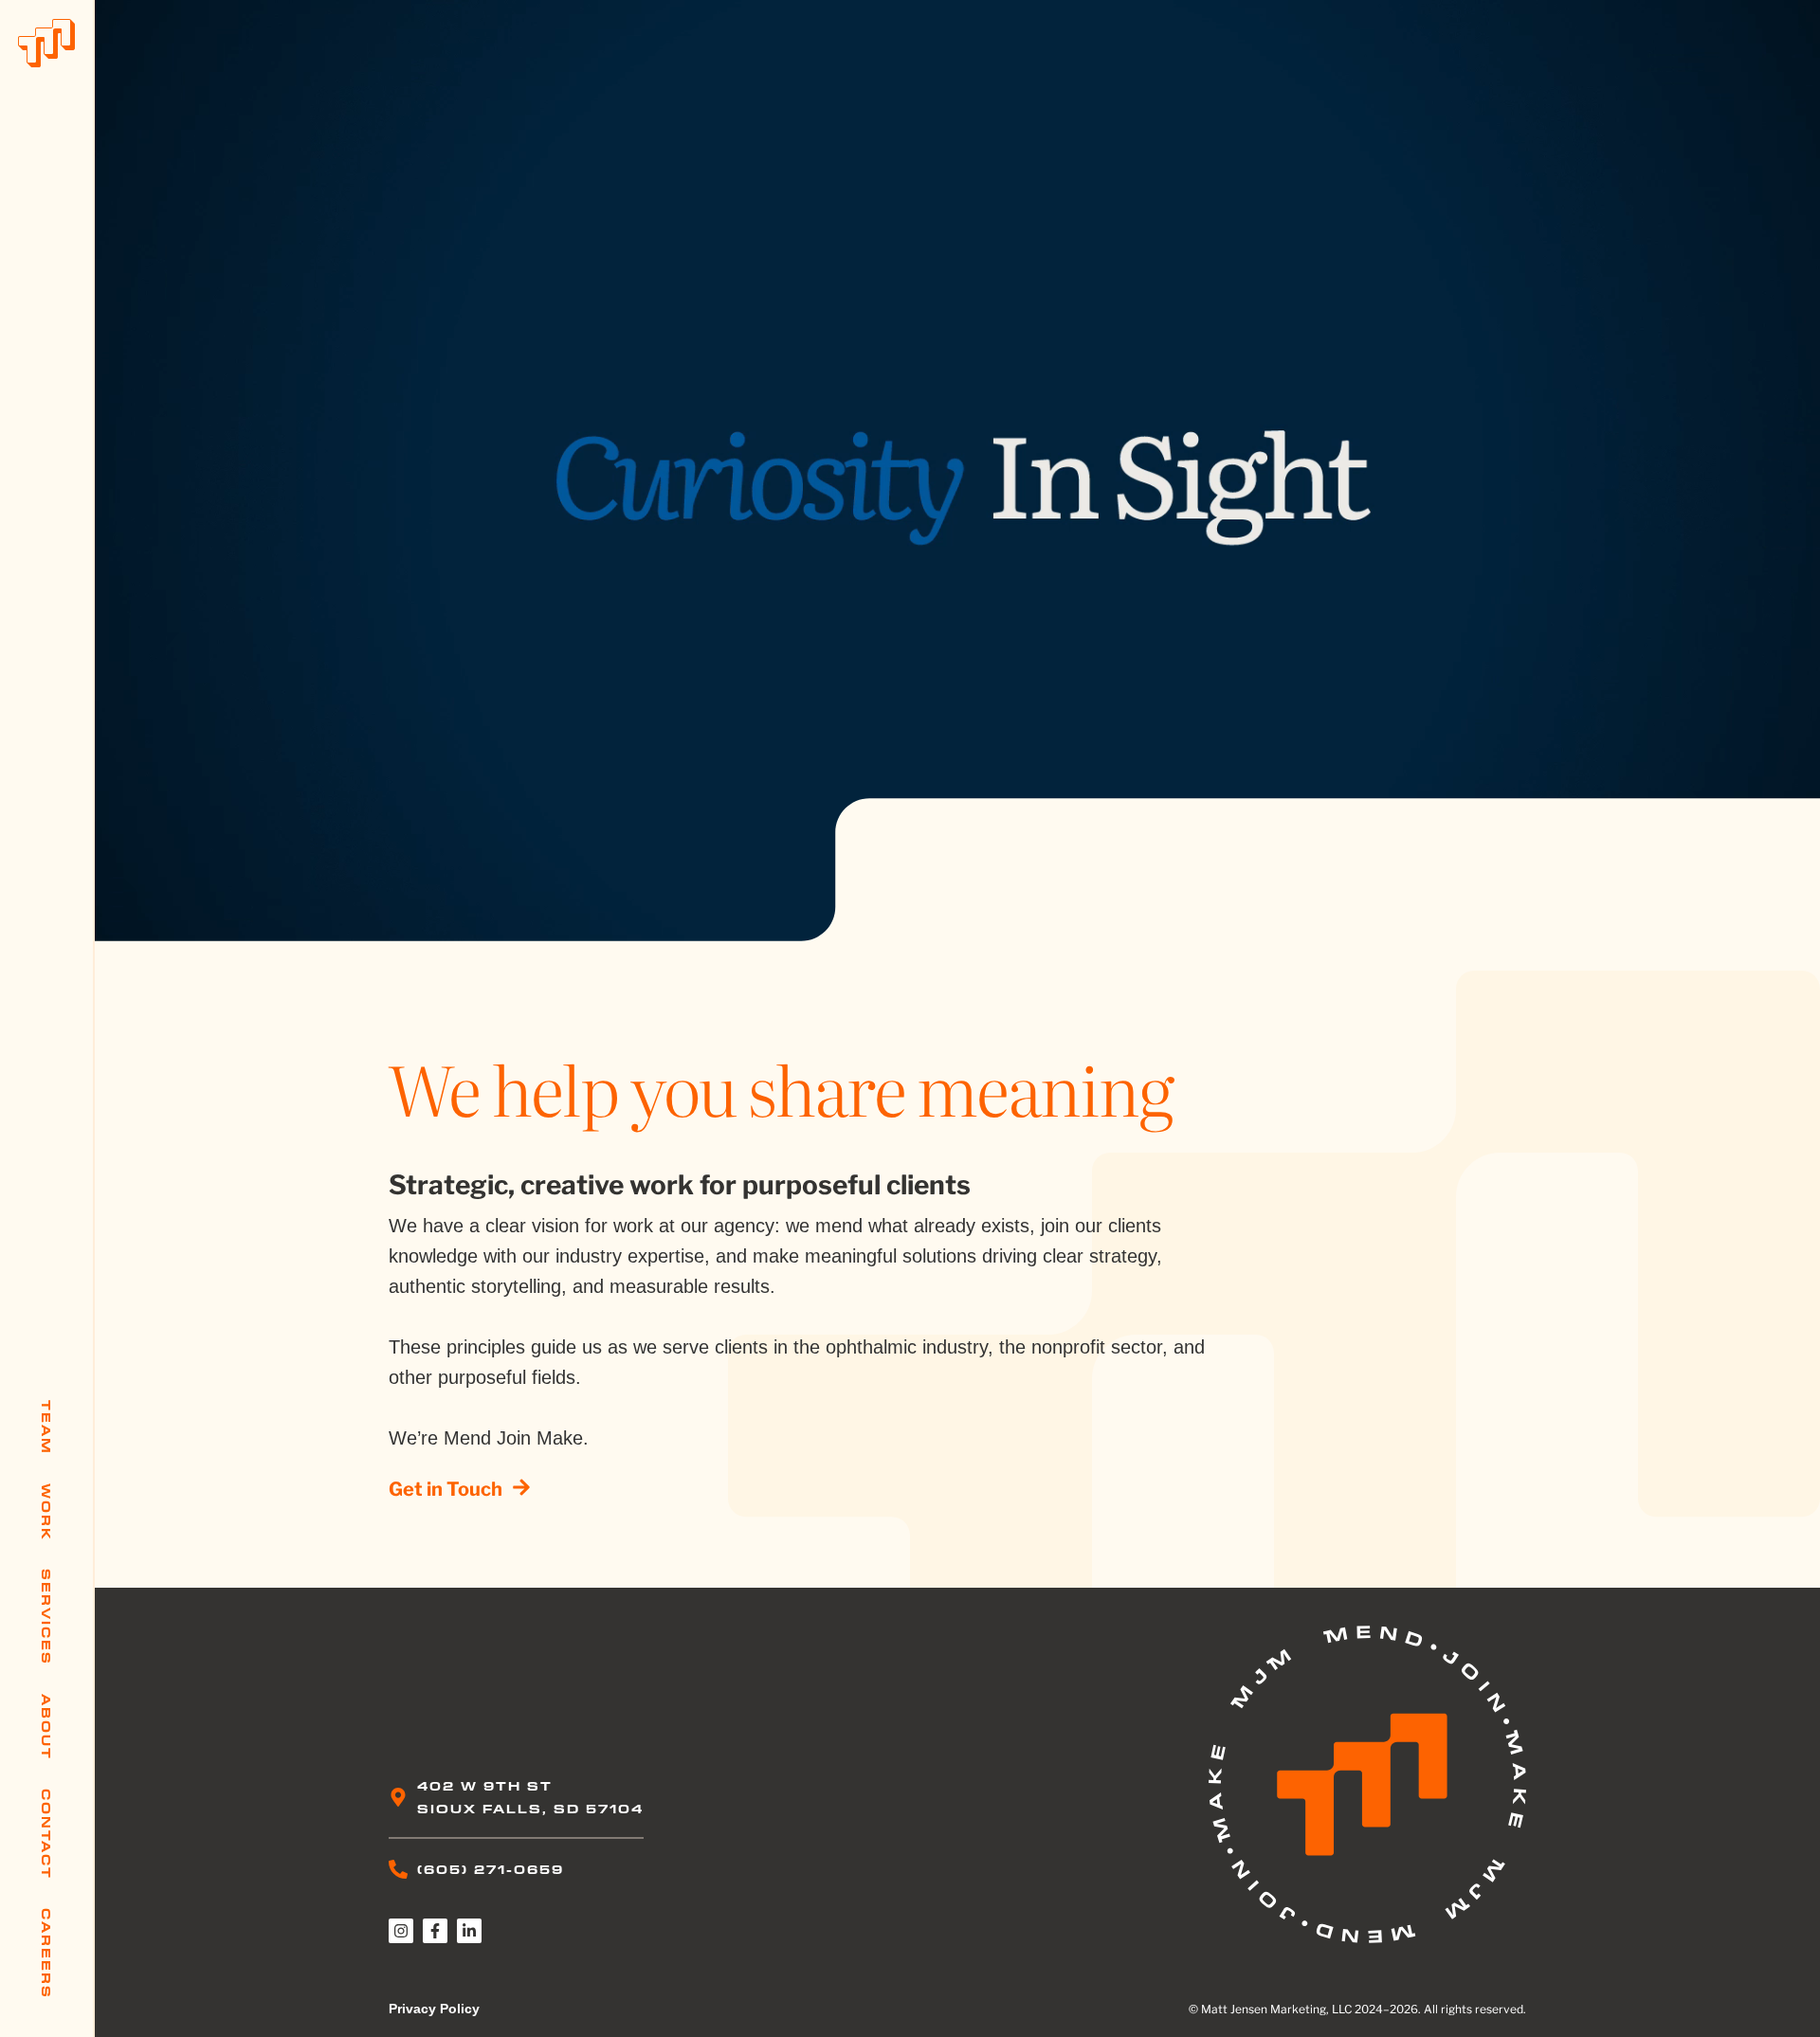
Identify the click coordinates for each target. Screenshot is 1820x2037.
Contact (46, 1834)
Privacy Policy (434, 2009)
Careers (46, 1954)
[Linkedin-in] (469, 1931)
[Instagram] (401, 1931)
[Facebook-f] (435, 1931)
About (46, 1727)
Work (46, 1512)
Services (46, 1617)
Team (46, 1428)
